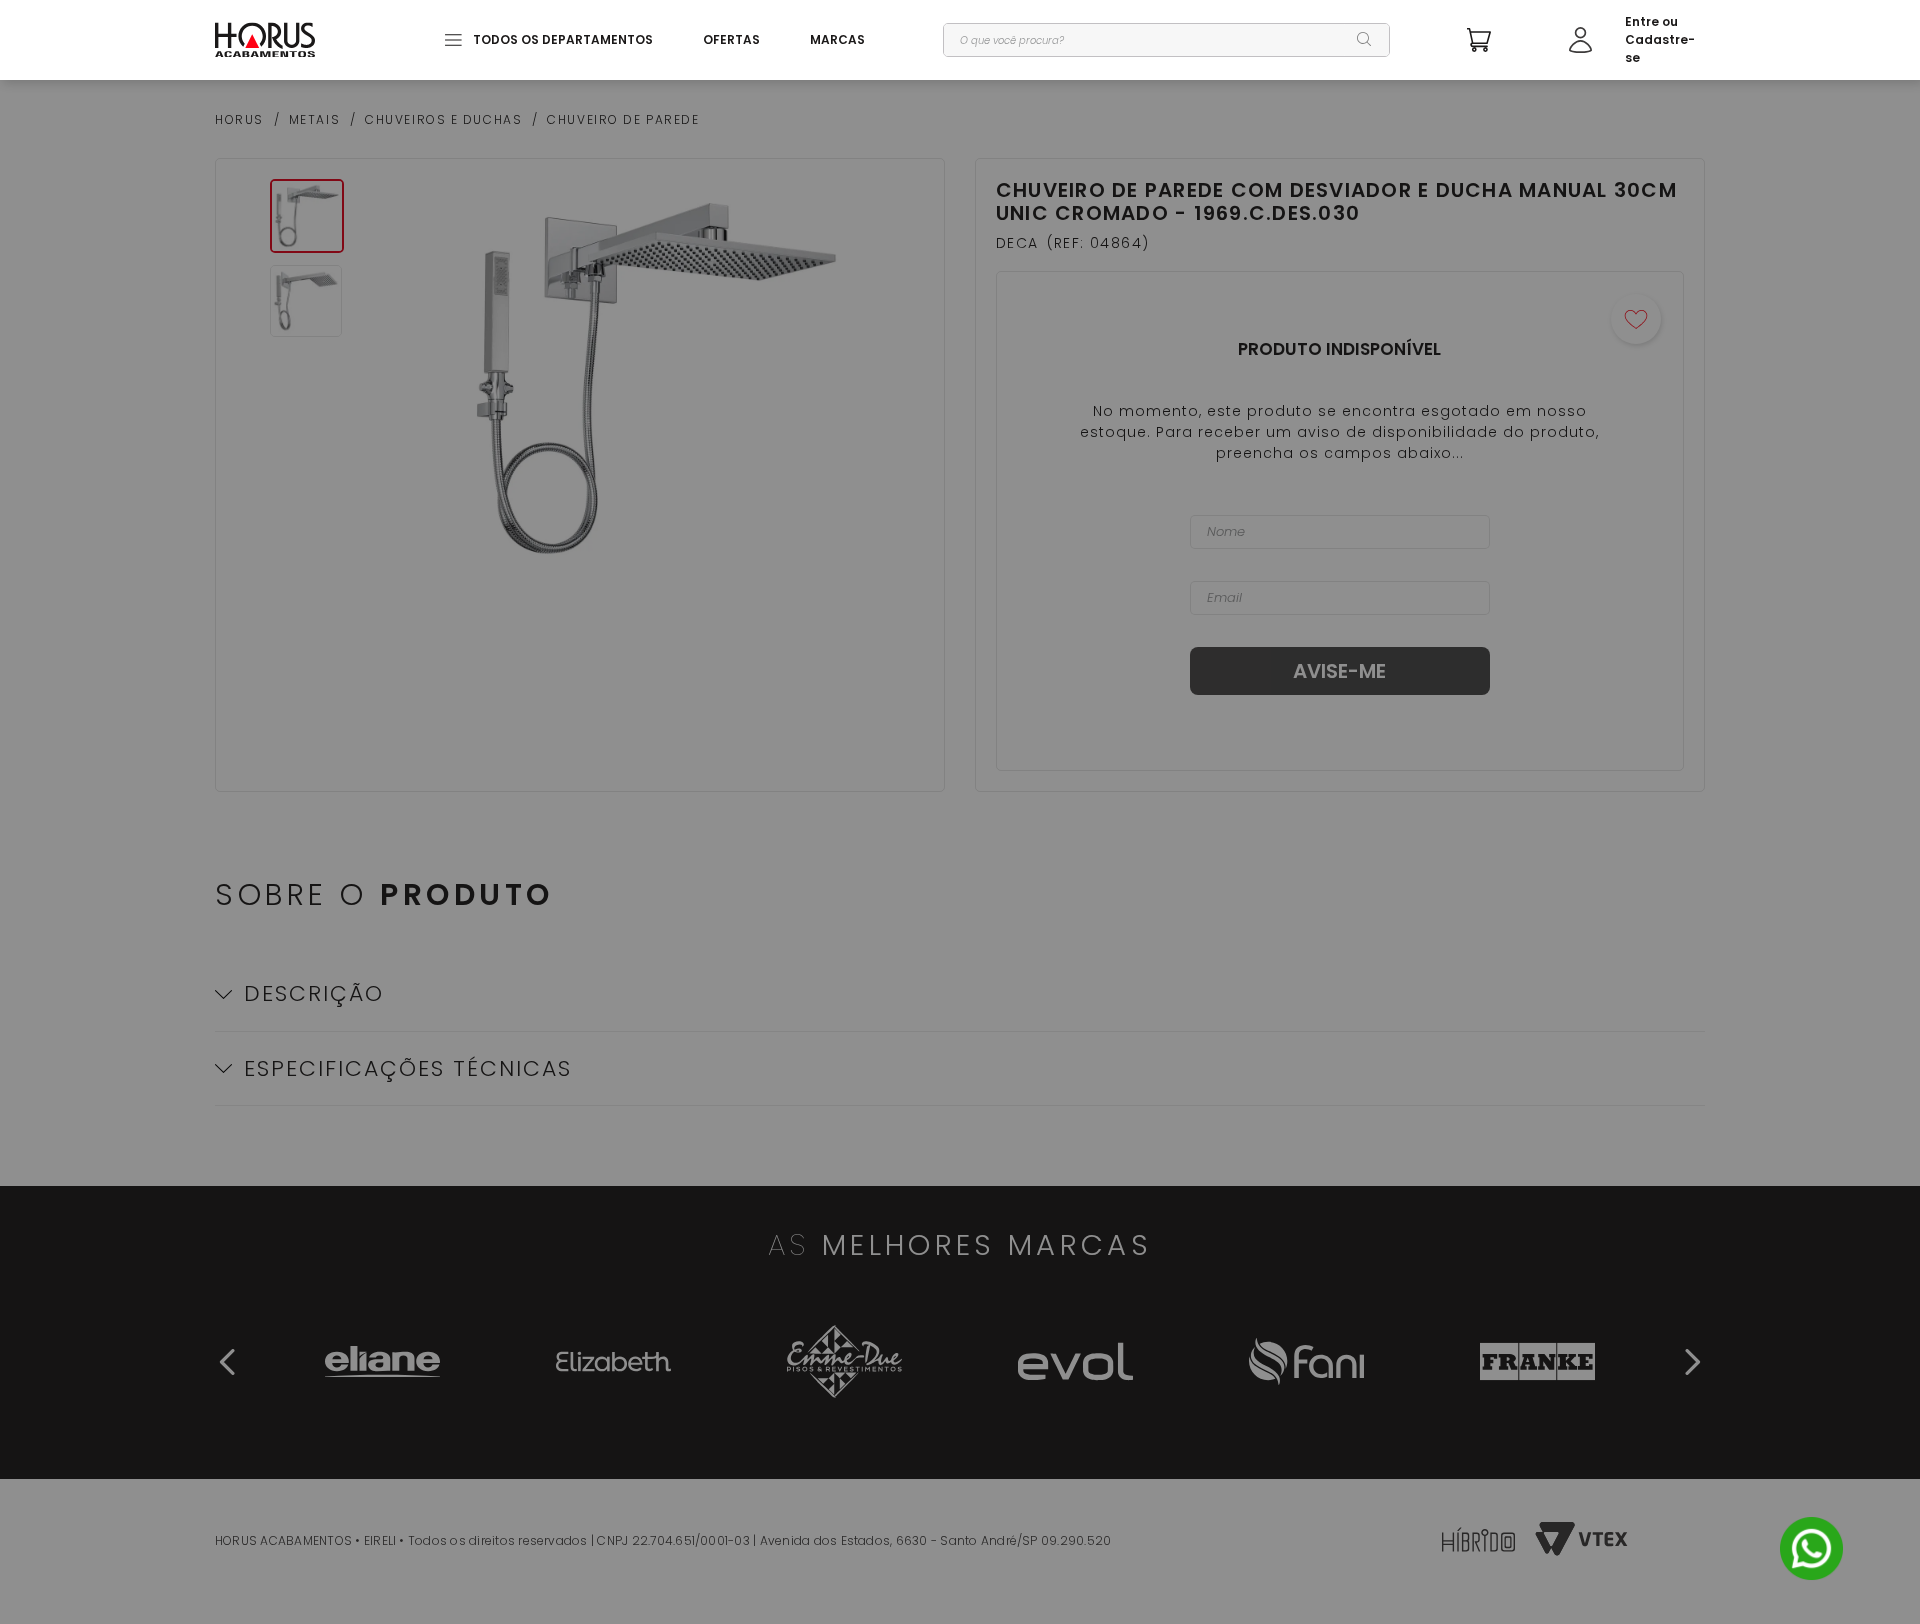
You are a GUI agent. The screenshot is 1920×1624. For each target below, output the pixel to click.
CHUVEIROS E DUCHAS (443, 120)
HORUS (239, 120)
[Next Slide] (1692, 1362)
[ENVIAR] (1340, 671)
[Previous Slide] (228, 1362)
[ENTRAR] (1637, 40)
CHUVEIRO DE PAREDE (623, 120)
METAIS (314, 120)
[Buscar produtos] (1365, 40)
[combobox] (1166, 40)
